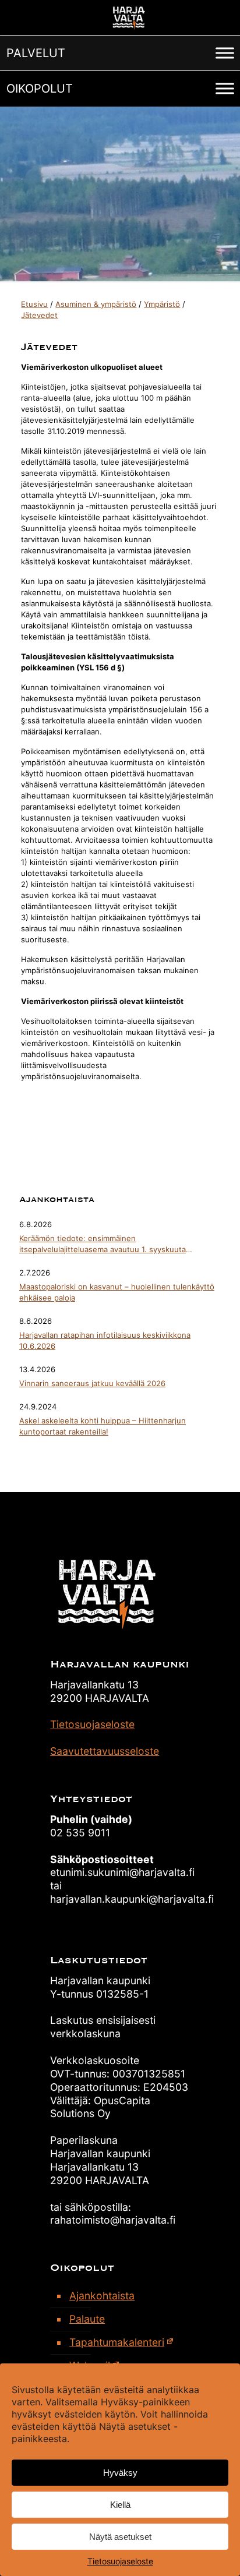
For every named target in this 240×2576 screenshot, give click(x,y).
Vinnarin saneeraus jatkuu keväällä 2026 (92, 1383)
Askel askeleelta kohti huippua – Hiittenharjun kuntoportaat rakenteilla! (103, 1426)
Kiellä (120, 2505)
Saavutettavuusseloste (105, 1751)
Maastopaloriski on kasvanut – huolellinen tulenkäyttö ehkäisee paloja (117, 1292)
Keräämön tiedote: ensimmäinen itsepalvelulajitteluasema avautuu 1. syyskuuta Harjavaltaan (103, 1244)
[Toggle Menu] (225, 53)
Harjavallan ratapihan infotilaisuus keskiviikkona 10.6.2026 (105, 1340)
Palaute (87, 2319)
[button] (36, 53)
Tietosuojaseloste (120, 2561)
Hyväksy (120, 2473)
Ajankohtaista (102, 2296)
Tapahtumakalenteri (117, 2342)
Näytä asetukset (120, 2537)
